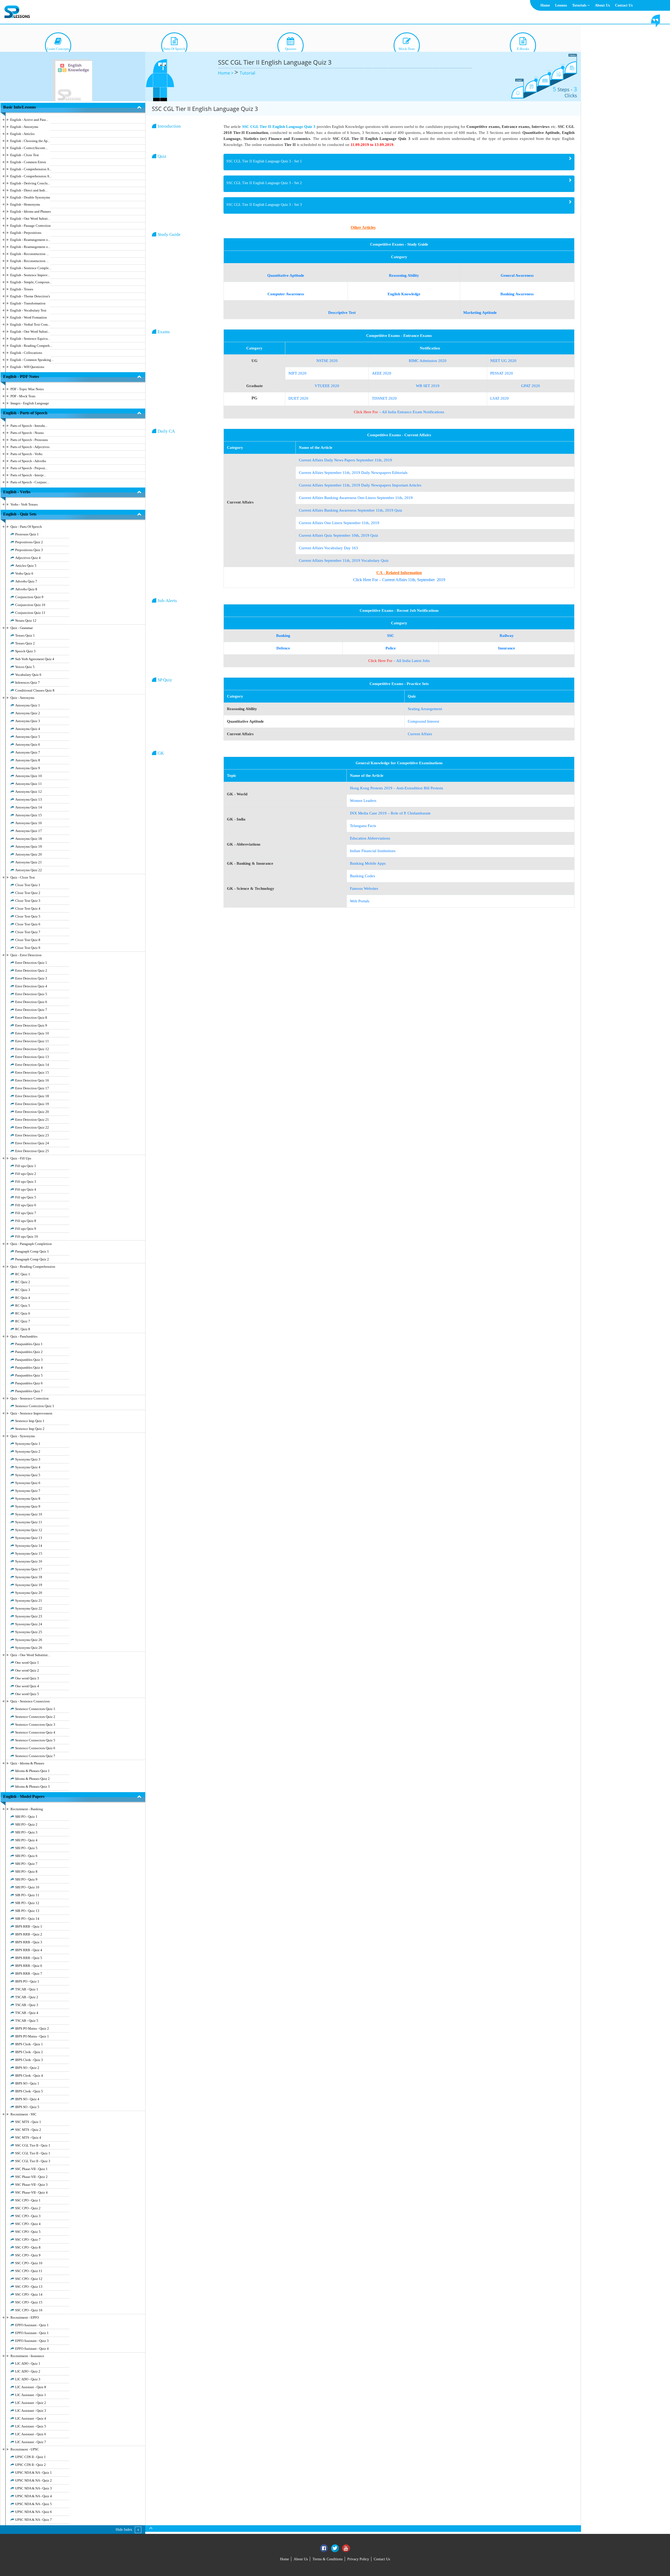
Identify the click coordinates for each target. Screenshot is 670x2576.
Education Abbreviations (370, 838)
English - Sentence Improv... (30, 275)
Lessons (561, 5)
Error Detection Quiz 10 (32, 1033)
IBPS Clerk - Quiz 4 (29, 2076)
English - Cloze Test (24, 155)
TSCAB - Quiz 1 (27, 1989)
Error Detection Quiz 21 (32, 1120)
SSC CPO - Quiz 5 (28, 2232)
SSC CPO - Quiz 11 (29, 2271)
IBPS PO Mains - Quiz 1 (32, 2036)
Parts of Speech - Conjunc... (30, 482)
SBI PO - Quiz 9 (26, 1879)
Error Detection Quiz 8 (31, 1018)
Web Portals (360, 901)
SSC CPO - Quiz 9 (28, 2255)
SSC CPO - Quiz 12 (29, 2279)
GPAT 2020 (531, 386)
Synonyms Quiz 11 (29, 1522)
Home (545, 5)
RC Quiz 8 (23, 1329)
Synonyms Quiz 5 (28, 1475)
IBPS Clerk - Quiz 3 (29, 2060)
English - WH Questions (27, 367)
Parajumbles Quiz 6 (29, 1383)
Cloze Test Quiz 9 (28, 948)
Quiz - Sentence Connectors (30, 1701)
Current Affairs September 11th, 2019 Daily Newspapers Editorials (353, 473)
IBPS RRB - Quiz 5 (29, 1958)
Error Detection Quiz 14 (32, 1065)
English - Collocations (26, 353)
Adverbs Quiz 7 (26, 581)
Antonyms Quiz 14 (29, 807)
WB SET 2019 (428, 386)
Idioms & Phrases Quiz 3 (32, 1787)
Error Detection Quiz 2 (31, 970)
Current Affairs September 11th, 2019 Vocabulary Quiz (344, 561)
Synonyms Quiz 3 (28, 1459)
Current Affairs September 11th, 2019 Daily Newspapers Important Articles (360, 485)
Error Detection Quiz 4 (31, 986)
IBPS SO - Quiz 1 (27, 2083)
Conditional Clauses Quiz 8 (35, 690)
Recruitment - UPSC (25, 2449)
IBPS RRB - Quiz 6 (29, 1966)
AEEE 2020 (382, 373)
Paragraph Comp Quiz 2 (32, 1259)
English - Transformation (28, 303)
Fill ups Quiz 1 (26, 1166)
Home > (226, 73)
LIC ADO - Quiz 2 (28, 2371)
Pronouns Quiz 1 (27, 534)
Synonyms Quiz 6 (28, 1483)
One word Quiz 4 (27, 1686)
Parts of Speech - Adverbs (28, 461)
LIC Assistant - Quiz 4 (31, 2418)
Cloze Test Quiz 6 (28, 924)
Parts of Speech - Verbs (26, 454)
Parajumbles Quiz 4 (29, 1368)
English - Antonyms (24, 127)
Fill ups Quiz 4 (26, 1189)
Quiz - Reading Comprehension (33, 1267)
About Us (602, 5)
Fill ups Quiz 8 (26, 1221)
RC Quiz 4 (23, 1298)
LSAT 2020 (499, 398)
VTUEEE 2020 (327, 386)
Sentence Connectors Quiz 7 (35, 1756)
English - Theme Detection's (30, 296)
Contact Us (624, 5)
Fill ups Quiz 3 (26, 1182)
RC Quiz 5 (23, 1306)
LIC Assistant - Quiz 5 (31, 2426)
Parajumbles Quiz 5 (29, 1375)
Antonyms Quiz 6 (28, 745)
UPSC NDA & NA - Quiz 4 (33, 2496)
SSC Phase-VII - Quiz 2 (31, 2177)
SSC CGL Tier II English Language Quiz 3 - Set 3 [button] (264, 205)
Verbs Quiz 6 (24, 573)
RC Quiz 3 (23, 1290)
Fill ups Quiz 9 (26, 1229)
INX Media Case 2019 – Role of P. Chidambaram (390, 813)
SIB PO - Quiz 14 (27, 1919)
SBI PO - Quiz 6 (26, 1856)
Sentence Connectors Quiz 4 (35, 1732)
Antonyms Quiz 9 (28, 768)
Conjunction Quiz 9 (29, 597)
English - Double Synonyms (30, 197)
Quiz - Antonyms (22, 698)
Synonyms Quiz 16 (29, 1561)
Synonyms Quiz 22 (29, 1608)
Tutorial (247, 73)
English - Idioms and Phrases (30, 211)
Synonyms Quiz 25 (29, 1632)
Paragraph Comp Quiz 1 (32, 1251)
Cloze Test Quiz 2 (28, 893)
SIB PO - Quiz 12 (27, 1903)
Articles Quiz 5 (26, 566)
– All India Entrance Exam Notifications (399, 412)
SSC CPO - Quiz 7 (28, 2240)
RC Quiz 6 (23, 1313)
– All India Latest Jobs (399, 661)
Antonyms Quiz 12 (29, 792)
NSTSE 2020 (327, 361)
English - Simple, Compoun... (31, 282)
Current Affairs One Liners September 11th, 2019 (339, 523)
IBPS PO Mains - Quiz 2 (32, 2028)
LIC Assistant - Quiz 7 (31, 2442)
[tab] (399, 162)
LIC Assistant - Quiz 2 (31, 2403)
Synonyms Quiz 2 (28, 1451)
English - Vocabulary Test (28, 310)
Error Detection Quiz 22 (32, 1127)
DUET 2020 (298, 398)
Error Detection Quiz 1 (31, 963)
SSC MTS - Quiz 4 (28, 2138)
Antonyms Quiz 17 (29, 831)
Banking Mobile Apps (368, 863)
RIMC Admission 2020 (428, 361)
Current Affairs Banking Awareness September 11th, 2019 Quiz (351, 510)
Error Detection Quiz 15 (32, 1072)
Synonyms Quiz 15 (29, 1553)
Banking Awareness (517, 294)
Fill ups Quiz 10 (27, 1236)
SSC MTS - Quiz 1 (28, 2122)
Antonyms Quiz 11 (29, 784)
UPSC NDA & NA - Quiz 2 (33, 2480)
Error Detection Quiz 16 (32, 1080)
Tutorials (580, 5)
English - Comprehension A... (31, 169)
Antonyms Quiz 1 (28, 705)
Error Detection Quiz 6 (31, 1002)
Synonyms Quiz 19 (29, 1585)
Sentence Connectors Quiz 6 (35, 1748)
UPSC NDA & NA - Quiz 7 (33, 2520)
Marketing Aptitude (480, 313)
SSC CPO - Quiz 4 (28, 2224)
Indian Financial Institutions (373, 851)
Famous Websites (364, 888)
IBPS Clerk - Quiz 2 (29, 2052)
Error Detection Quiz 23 (32, 1135)
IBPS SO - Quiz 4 (27, 2099)
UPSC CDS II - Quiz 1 (30, 2457)
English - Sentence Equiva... (30, 339)
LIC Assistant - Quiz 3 (31, 2411)
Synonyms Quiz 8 (28, 1499)
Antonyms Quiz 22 (29, 870)
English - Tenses (22, 289)
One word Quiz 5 (27, 1694)
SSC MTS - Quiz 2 (28, 2130)
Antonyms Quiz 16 (29, 823)
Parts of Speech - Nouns (27, 433)
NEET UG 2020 (503, 361)
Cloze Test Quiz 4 (28, 908)
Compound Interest (423, 721)
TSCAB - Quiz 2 (27, 1997)
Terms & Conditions (328, 2559)
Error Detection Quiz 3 (31, 978)
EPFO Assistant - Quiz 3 (32, 2341)
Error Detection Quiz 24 (32, 1143)
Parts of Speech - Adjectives (30, 447)
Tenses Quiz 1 (25, 635)
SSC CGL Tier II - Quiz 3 (33, 2161)
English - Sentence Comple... (31, 268)
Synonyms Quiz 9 (28, 1506)
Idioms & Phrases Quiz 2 (32, 1779)
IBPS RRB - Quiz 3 (29, 1942)
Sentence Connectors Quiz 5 (35, 1740)
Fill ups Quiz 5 (26, 1197)
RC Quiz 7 (23, 1321)
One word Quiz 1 (27, 1663)
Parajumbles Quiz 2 (29, 1352)
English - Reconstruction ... (29, 254)
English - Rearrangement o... (30, 240)
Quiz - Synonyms (23, 1436)
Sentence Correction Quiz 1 (35, 1406)
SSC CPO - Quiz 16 (29, 2310)
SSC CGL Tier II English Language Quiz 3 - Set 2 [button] (264, 183)
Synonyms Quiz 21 (29, 1601)
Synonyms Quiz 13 (29, 1538)
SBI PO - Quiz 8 (26, 1872)
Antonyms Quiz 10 (29, 776)
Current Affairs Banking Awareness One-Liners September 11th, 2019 (356, 498)
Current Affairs (420, 734)
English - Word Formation (29, 317)
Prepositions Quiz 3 (29, 550)
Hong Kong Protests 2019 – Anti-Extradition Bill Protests (397, 788)
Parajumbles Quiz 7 (29, 1391)
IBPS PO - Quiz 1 (27, 1981)
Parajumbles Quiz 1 (29, 1344)
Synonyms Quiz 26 (29, 1640)
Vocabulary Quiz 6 (28, 675)
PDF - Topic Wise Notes (27, 389)
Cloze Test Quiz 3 (28, 901)
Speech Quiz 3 (25, 651)
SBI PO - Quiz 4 (26, 1840)
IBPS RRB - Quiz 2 (29, 1934)
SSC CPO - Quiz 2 (28, 2208)
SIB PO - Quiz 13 (27, 1911)
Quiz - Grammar (22, 628)
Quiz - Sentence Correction (30, 1398)
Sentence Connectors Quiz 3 (35, 1725)
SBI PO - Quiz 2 (26, 1824)
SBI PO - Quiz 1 (26, 1817)
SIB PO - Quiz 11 (27, 1895)
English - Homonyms (25, 204)
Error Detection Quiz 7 (31, 1010)
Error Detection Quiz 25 (32, 1151)
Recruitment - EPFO (25, 2317)
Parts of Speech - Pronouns (29, 440)
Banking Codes (362, 876)
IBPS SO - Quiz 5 (27, 2107)
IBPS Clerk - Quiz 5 (29, 2091)
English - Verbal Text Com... (30, 324)
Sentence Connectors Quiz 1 (35, 1709)
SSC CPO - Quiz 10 (29, 2263)
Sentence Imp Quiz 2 (30, 1429)
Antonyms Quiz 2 (28, 713)
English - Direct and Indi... (29, 190)
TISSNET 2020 (384, 398)
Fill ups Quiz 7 (26, 1213)
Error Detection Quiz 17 (32, 1088)
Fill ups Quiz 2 (26, 1174)
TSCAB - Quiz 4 (27, 2013)
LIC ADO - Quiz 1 (28, 2363)
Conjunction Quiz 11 (30, 613)
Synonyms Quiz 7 (28, 1491)
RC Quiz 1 (23, 1274)
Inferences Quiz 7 (27, 683)
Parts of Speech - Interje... (28, 475)
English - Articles (22, 134)
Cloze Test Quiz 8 (28, 940)
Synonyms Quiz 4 (28, 1467)
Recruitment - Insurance (27, 2356)
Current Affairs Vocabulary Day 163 (328, 548)
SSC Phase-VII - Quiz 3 (31, 2185)
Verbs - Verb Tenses (24, 504)
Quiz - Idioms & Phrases (27, 1763)
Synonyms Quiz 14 (29, 1546)
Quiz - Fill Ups (21, 1158)
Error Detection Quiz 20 (32, 1112)
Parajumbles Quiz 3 (29, 1360)
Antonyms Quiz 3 (28, 721)
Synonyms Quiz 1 (28, 1444)
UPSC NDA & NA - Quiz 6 (33, 2512)
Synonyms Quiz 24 (29, 1624)
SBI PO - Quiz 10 (27, 1887)
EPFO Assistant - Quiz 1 (32, 2325)
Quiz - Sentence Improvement (31, 1413)
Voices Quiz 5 (25, 667)
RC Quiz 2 (23, 1282)
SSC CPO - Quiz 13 (29, 2287)
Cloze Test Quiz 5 (28, 916)
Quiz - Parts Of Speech (26, 527)
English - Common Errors (28, 162)
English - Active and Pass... (29, 120)
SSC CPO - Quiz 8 (28, 2247)
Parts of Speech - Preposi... (29, 468)
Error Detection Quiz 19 (32, 1104)
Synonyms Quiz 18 (29, 1577)
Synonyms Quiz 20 (29, 1593)
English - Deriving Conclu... (30, 183)
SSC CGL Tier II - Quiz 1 (33, 2145)
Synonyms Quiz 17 (29, 1569)
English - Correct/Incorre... (29, 148)
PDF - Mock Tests (23, 396)
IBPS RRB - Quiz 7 (29, 1974)
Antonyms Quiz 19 (29, 847)
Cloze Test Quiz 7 (28, 932)
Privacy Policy (358, 2559)
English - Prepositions (26, 233)
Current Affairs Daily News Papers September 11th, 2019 (345, 460)
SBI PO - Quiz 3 (26, 1832)
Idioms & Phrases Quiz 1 (32, 1771)
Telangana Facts (363, 826)
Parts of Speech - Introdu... (29, 426)
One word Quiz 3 (27, 1678)
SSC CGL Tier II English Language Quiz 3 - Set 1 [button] (264, 161)
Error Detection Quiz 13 (32, 1057)
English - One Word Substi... (30, 219)
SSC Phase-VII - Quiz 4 (31, 2192)
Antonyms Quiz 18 (29, 839)
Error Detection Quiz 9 (31, 1025)
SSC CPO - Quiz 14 (29, 2294)
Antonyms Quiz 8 (28, 760)
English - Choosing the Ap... (30, 141)
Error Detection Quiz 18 (32, 1096)
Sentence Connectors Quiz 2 (35, 1717)
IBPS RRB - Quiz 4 (29, 1950)
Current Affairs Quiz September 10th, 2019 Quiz (339, 535)
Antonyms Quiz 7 (28, 752)
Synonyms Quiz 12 (29, 1530)
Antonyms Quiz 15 (29, 815)
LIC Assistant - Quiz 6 (31, 2434)
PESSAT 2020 (502, 373)
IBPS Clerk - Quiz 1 (29, 2044)
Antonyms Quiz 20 (29, 854)
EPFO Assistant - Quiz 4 (32, 2349)
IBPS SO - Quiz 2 (27, 2068)
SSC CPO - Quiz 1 (28, 2200)
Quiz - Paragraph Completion (31, 1244)
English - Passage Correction (30, 226)
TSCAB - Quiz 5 (27, 2021)
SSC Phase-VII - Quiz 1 (31, 2169)
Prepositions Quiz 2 (29, 542)
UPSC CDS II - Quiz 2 (30, 2465)
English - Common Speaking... (32, 360)
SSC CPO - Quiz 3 (28, 2216)
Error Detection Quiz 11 (32, 1041)
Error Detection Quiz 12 (32, 1049)
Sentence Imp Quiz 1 (30, 1421)
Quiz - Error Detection (26, 955)
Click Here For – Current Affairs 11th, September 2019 (399, 580)
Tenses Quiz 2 (25, 643)
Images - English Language (30, 403)
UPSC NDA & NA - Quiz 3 (33, 2488)
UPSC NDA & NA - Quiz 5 (33, 2504)
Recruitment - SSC (24, 2114)
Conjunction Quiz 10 (30, 605)
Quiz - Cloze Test (23, 877)
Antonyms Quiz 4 (28, 729)
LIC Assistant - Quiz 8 (31, 2387)
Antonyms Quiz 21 (29, 862)
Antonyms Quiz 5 (28, 737)
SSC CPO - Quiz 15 (29, 2302)
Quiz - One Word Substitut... (30, 1655)
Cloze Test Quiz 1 (28, 885)
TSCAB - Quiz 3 (27, 2005)
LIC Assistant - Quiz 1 (31, 2395)
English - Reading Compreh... (31, 346)
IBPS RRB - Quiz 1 (29, 1926)
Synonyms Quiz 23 (29, 1616)
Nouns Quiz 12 (26, 621)
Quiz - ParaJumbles (24, 1336)
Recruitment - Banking (27, 1809)
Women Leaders (363, 801)
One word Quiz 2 (27, 1670)
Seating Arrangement (425, 709)
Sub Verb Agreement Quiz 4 (35, 659)
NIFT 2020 (297, 373)
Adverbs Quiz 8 (26, 589)
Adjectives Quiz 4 (28, 558)
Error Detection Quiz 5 (31, 994)
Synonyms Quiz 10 (29, 1514)
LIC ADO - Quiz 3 (28, 2379)
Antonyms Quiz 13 (29, 799)
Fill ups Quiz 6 (26, 1205)
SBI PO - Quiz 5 (26, 1848)
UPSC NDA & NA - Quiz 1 (33, 2473)
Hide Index (124, 2530)
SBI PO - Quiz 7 (26, 1864)
